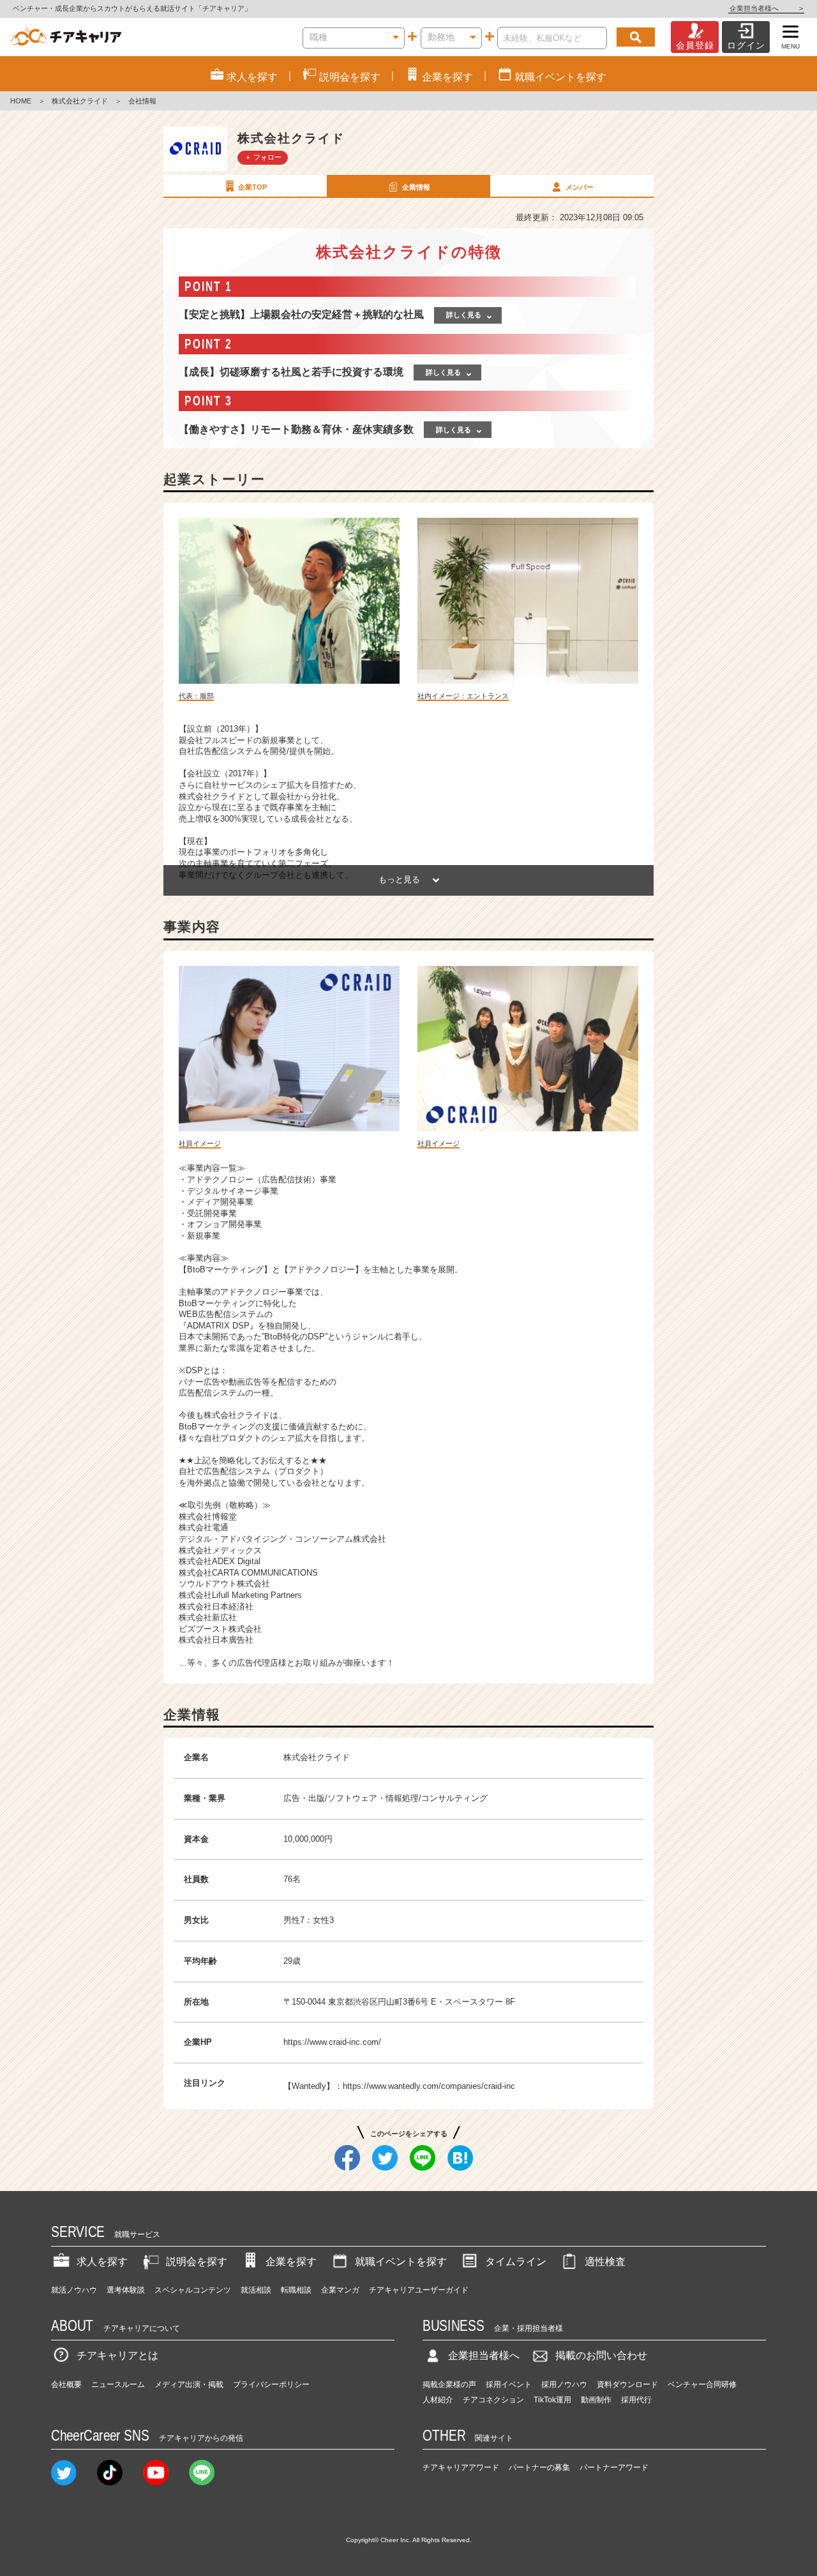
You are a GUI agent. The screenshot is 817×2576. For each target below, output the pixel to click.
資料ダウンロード (627, 2384)
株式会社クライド (80, 101)
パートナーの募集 (539, 2467)
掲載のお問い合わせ (601, 2355)
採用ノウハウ (564, 2384)
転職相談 (296, 2290)
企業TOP (252, 187)
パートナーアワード (614, 2467)
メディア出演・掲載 (189, 2384)
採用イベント (509, 2384)
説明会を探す (197, 2262)
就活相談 (256, 2290)
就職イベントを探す (401, 2262)
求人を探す (102, 2262)
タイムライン (516, 2262)
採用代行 (636, 2400)
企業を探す (291, 2262)
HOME (21, 101)
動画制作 (596, 2400)
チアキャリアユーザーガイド (419, 2290)
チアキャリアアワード (461, 2467)
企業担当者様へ (766, 8)
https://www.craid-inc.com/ (332, 2042)
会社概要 (66, 2384)
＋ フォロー (263, 157)
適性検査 (605, 2262)
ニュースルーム (118, 2384)
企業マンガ (340, 2290)
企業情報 (416, 187)
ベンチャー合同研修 (702, 2384)
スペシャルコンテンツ (193, 2290)
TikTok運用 (552, 2400)
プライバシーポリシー (271, 2384)
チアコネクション (493, 2400)
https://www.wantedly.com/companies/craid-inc (429, 2086)
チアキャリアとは (117, 2355)
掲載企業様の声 (449, 2384)
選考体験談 (126, 2290)
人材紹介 (438, 2400)
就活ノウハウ (74, 2290)
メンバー (580, 187)
